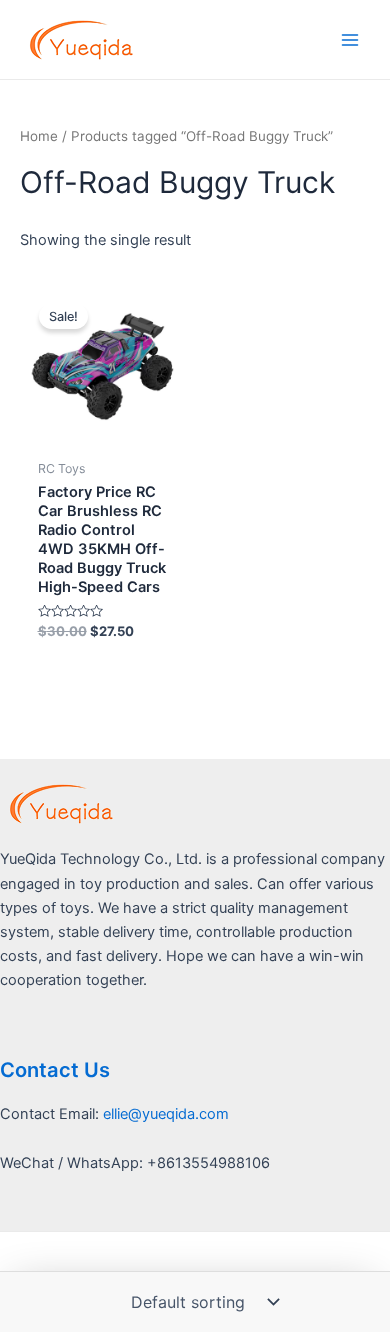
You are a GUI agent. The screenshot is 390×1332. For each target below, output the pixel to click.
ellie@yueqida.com (166, 1114)
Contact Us (55, 1070)
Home (39, 136)
